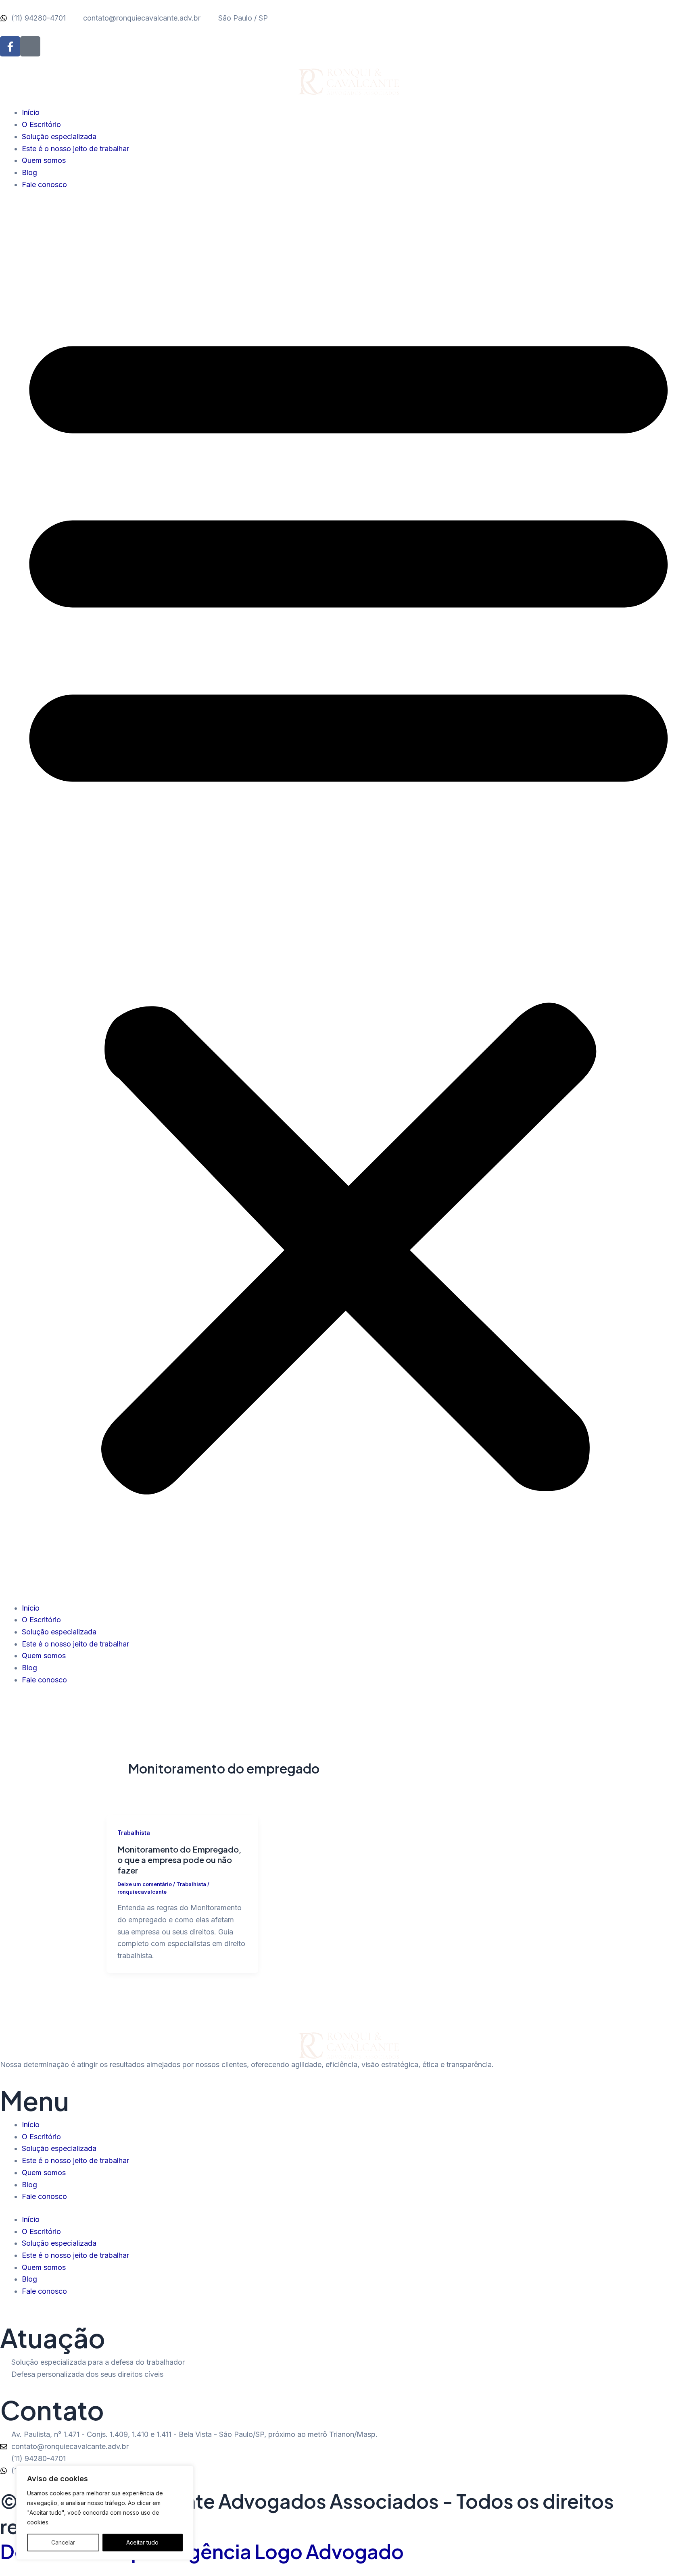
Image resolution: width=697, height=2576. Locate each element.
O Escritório (41, 124)
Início (31, 112)
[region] (105, 2513)
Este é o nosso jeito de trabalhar (75, 149)
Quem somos (44, 160)
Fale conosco (44, 184)
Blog (29, 172)
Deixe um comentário (145, 1884)
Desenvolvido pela (202, 2551)
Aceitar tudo (142, 2542)
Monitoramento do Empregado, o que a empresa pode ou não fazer (179, 1860)
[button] (348, 901)
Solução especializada (59, 137)
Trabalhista (134, 1833)
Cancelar (63, 2542)
